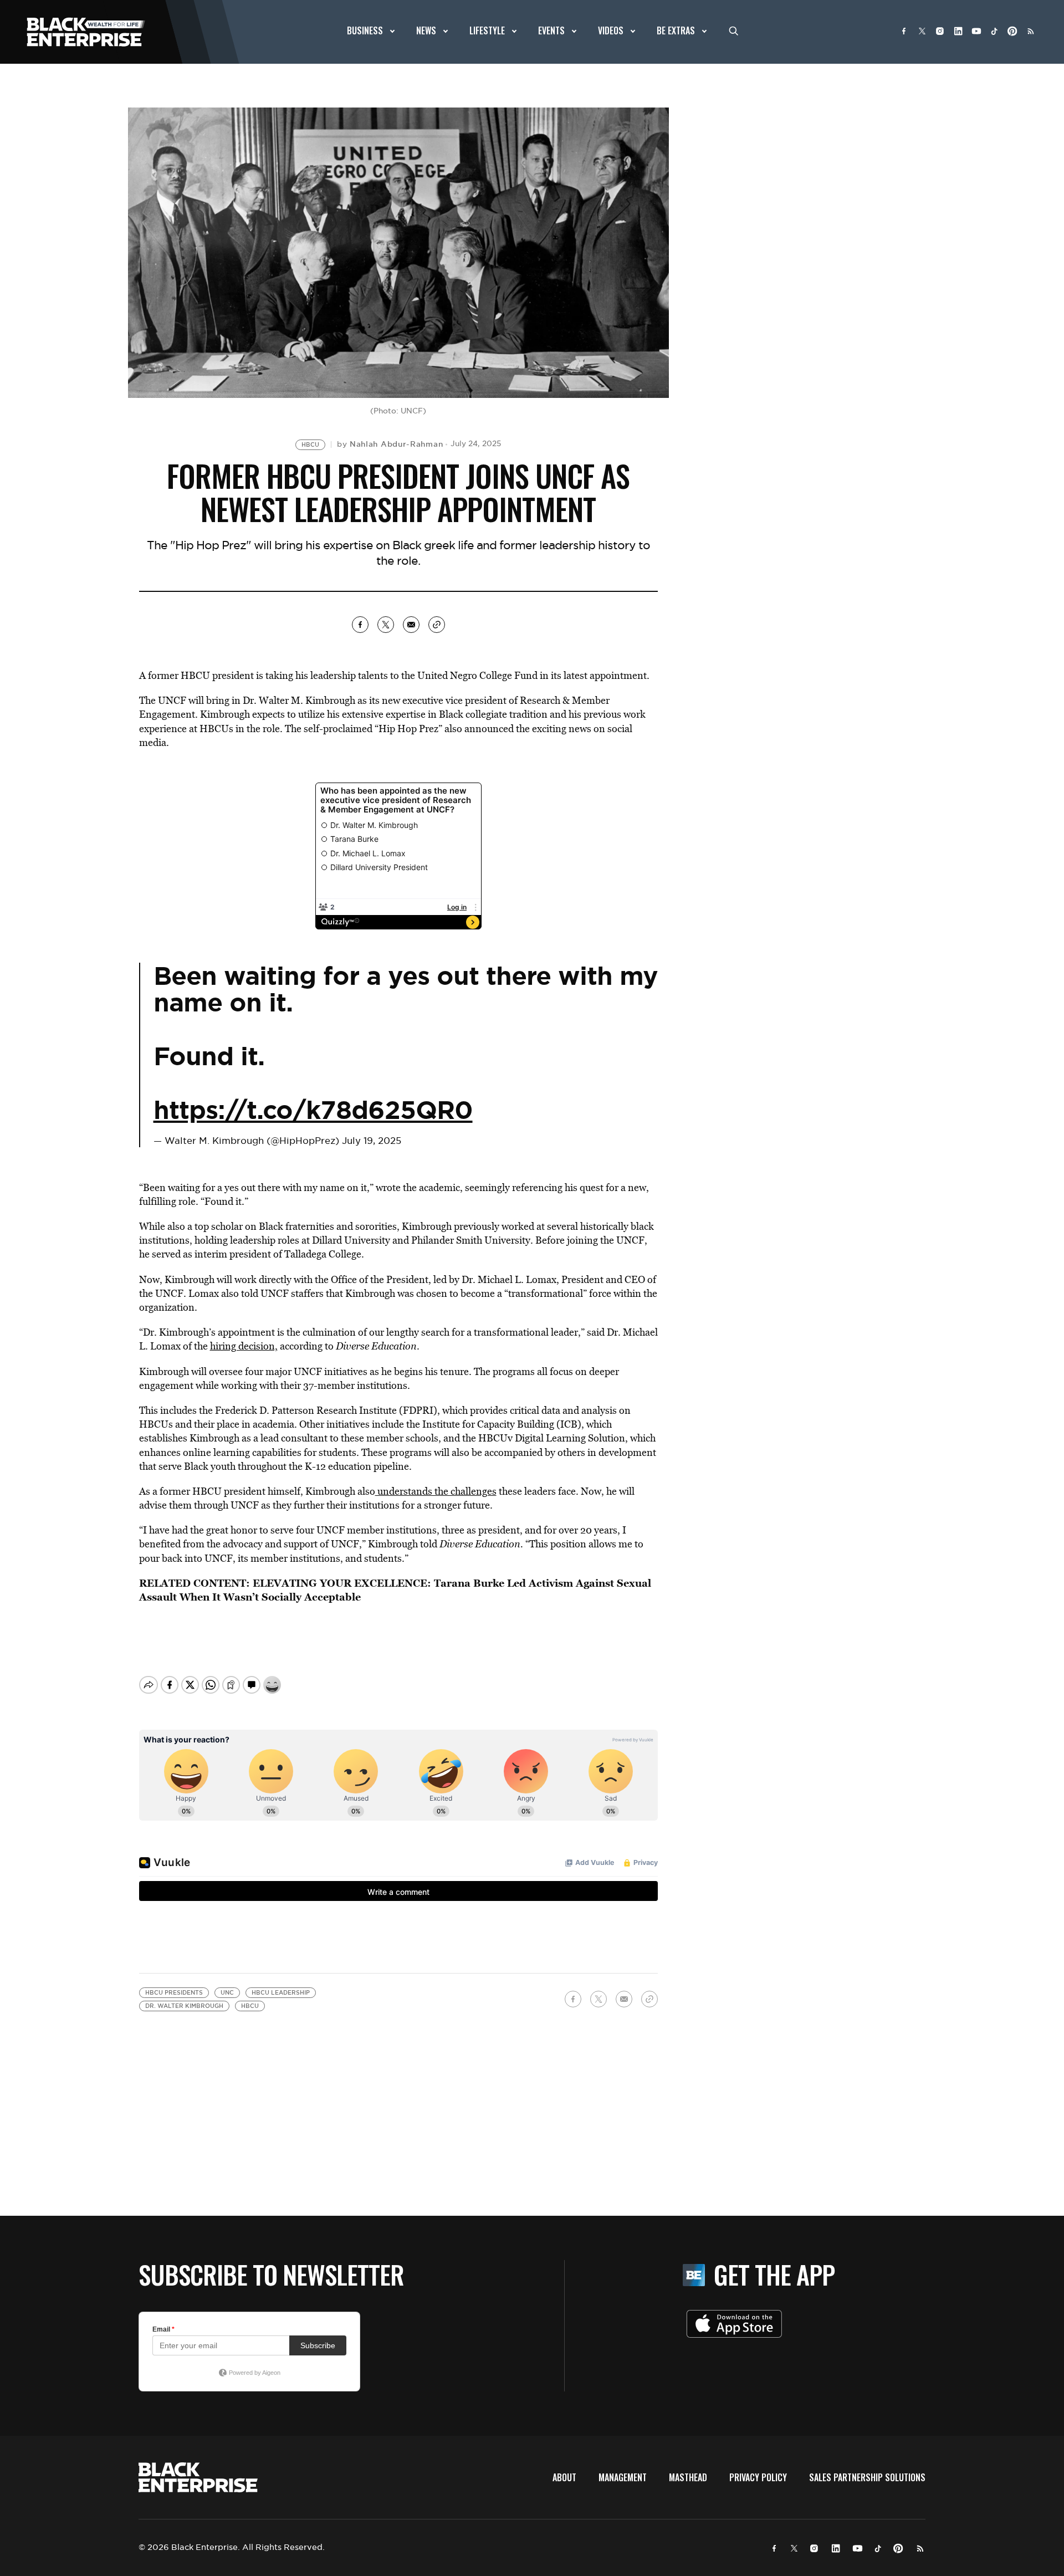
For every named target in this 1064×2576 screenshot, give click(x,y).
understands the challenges (436, 1491)
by (390, 444)
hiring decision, (244, 1346)
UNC (227, 1993)
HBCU (310, 445)
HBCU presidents (174, 1993)
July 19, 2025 (372, 1141)
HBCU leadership (281, 1993)
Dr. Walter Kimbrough (184, 2006)
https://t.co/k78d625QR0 (313, 1110)
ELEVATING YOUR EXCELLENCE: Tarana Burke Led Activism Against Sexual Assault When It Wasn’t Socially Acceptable (395, 1590)
